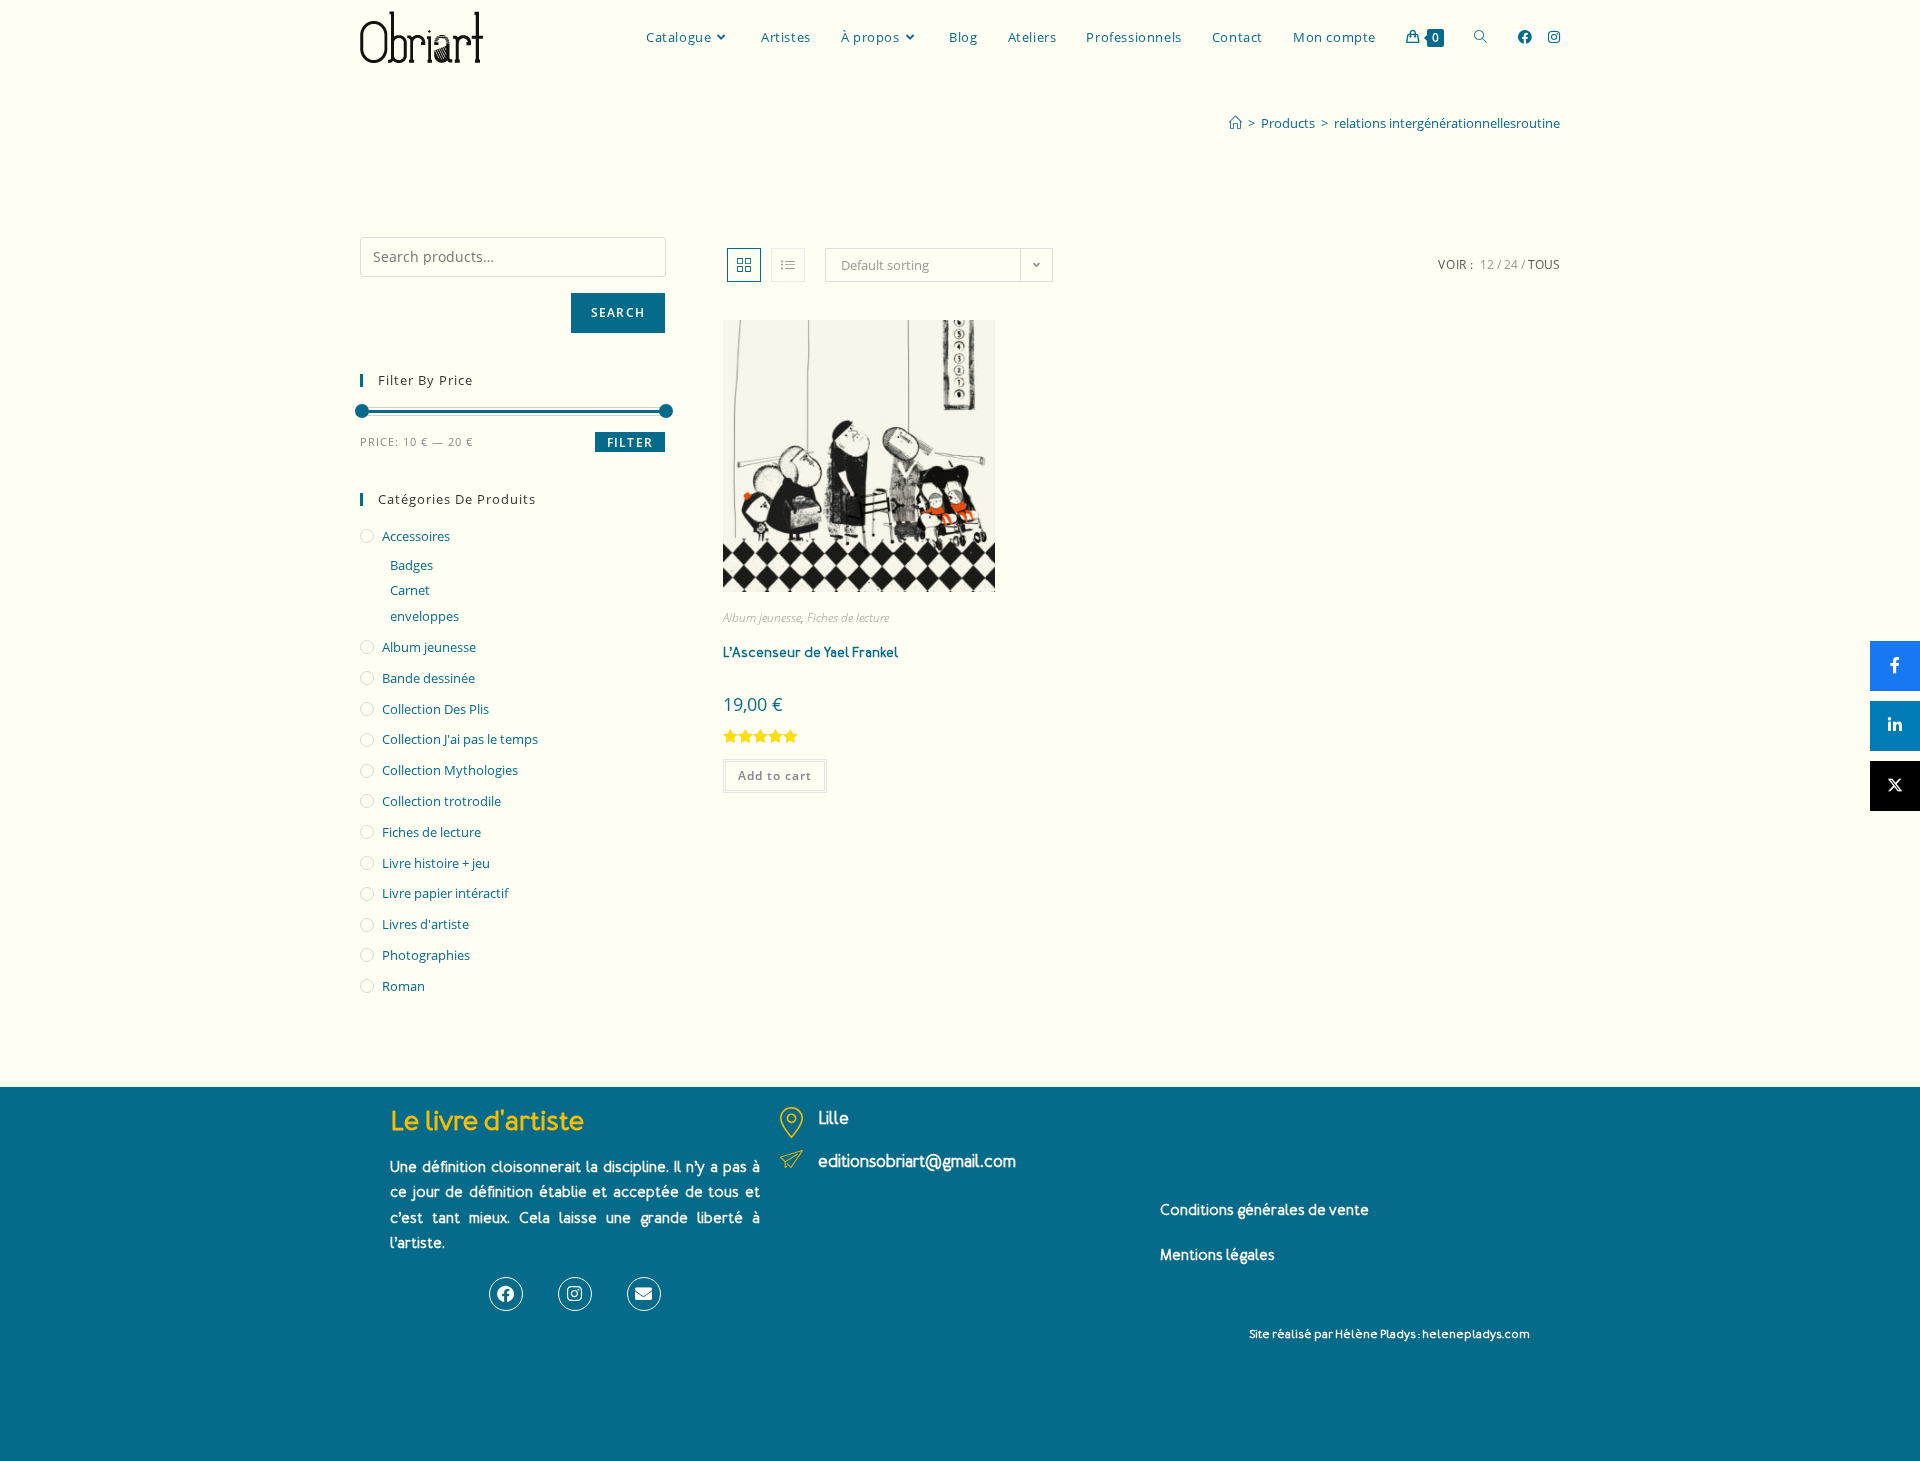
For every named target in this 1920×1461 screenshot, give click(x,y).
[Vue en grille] (744, 265)
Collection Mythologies (450, 770)
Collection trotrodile (441, 801)
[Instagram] (575, 1294)
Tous (1544, 264)
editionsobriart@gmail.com (917, 1161)
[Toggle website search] (1480, 37)
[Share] (1895, 666)
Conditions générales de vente (1264, 1210)
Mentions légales (1217, 1255)
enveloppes (424, 616)
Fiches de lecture (848, 617)
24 (1511, 264)
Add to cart (775, 775)
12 (1487, 264)
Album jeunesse (762, 617)
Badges (411, 565)
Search (618, 312)
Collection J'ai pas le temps (460, 739)
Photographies (426, 955)
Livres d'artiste (425, 924)
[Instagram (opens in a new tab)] (1554, 37)
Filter (630, 442)
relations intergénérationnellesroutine (1447, 123)
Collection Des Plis (435, 709)
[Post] (1895, 786)
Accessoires (416, 536)
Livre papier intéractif (445, 893)
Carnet (410, 590)
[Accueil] (1235, 123)
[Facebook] (506, 1294)
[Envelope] (644, 1294)
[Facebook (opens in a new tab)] (1525, 37)
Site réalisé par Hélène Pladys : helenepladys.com (1389, 1334)
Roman (403, 986)
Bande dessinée (428, 678)
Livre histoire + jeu (436, 863)
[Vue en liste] (788, 265)
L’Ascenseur (810, 652)
